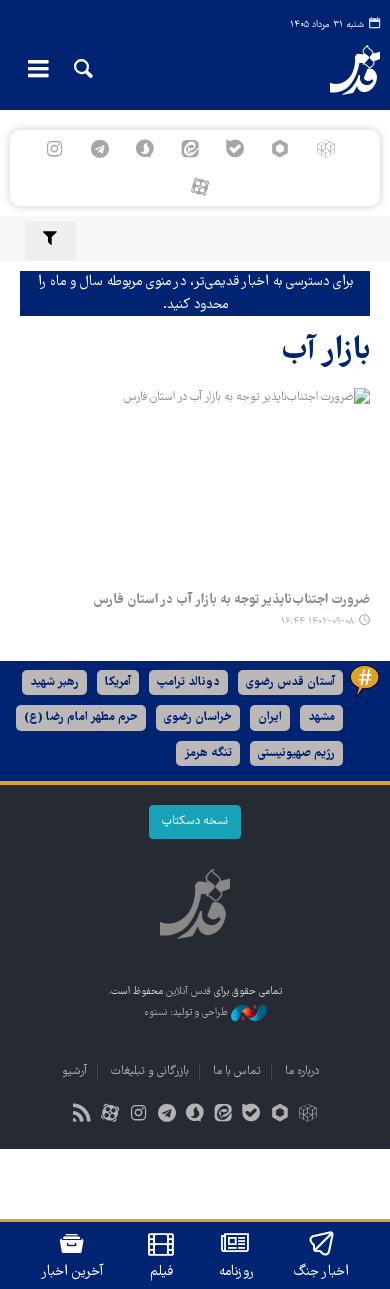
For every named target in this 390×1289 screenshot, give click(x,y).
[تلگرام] (99, 149)
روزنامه (236, 1272)
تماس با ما (237, 1071)
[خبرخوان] (82, 1115)
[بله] (235, 149)
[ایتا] (189, 149)
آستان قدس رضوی (290, 682)
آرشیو (74, 1071)
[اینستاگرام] (54, 149)
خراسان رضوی (198, 717)
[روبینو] (280, 149)
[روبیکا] (325, 149)
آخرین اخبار (72, 1272)
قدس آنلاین (342, 70)
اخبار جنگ (321, 1272)
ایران (270, 717)
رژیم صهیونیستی (296, 753)
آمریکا (118, 682)
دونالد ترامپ (188, 682)
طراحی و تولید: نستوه (187, 1013)
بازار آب (326, 351)
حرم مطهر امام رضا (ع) (81, 717)
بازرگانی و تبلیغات (150, 1071)
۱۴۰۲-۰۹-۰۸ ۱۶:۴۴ (317, 621)
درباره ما (302, 1071)
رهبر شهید (54, 682)
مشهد (321, 717)
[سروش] (144, 149)
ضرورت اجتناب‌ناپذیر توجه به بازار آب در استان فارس (231, 600)
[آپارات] (199, 187)
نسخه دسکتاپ (195, 821)
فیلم (161, 1272)
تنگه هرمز (208, 753)
